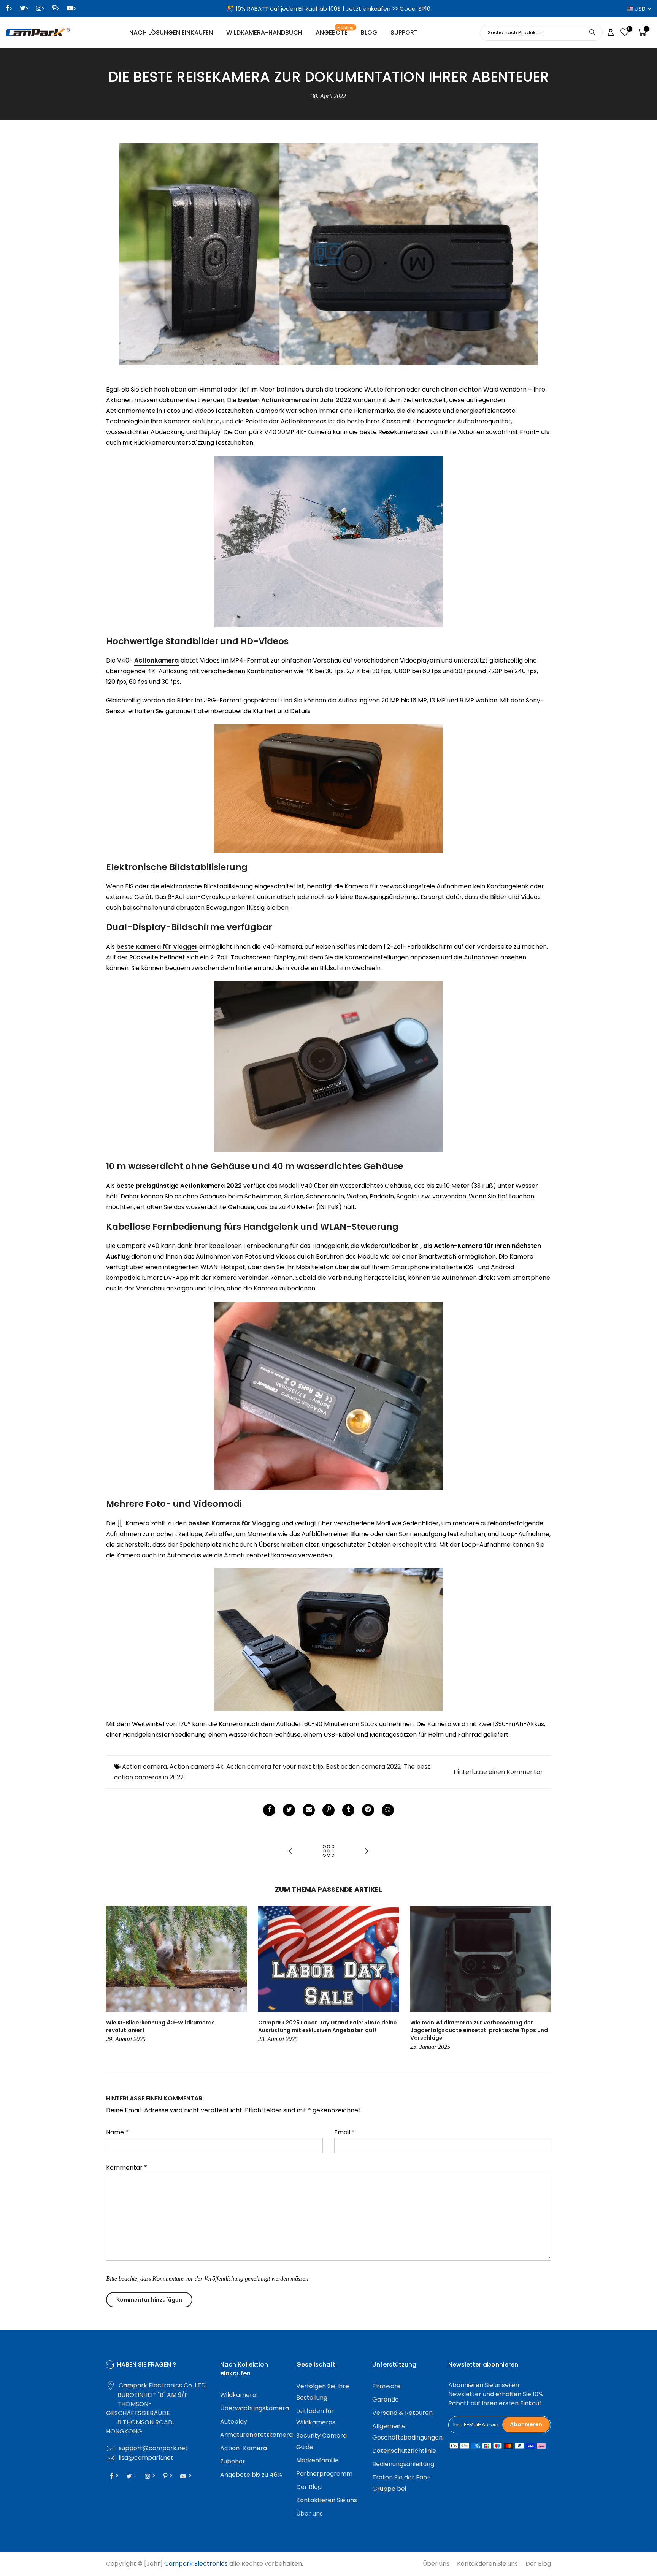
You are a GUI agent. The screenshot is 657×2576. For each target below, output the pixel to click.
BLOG (369, 32)
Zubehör (233, 2461)
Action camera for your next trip (275, 1767)
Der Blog (309, 2487)
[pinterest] (328, 1810)
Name (117, 2132)
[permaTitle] (309, 1810)
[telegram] (368, 1810)
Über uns (309, 2513)
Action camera (144, 1767)
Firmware (386, 2386)
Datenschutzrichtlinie (404, 2451)
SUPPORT (404, 32)
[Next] (543, 1979)
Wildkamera (238, 2395)
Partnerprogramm (324, 2474)
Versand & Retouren (402, 2413)
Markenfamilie (317, 2460)
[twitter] (289, 1810)
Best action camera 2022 (363, 1767)
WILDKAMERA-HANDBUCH (264, 32)
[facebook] (269, 1810)
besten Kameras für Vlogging (234, 1523)
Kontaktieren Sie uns (327, 2500)
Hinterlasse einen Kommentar (498, 1772)
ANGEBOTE (335, 31)
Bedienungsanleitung (403, 2464)
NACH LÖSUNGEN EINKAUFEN (171, 32)
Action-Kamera (244, 2448)
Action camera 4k (197, 1767)
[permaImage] (348, 1810)
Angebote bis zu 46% (251, 2475)
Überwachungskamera (255, 2408)
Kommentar (127, 2168)
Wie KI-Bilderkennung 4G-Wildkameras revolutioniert (160, 2026)
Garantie (386, 2399)
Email (344, 2132)
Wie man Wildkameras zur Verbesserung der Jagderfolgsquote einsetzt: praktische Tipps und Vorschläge (479, 2030)
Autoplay (234, 2421)
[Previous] (114, 1979)
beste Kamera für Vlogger (157, 947)
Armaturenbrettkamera (256, 2435)
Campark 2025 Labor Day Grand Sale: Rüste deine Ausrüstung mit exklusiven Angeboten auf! (328, 2026)
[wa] (388, 1810)
